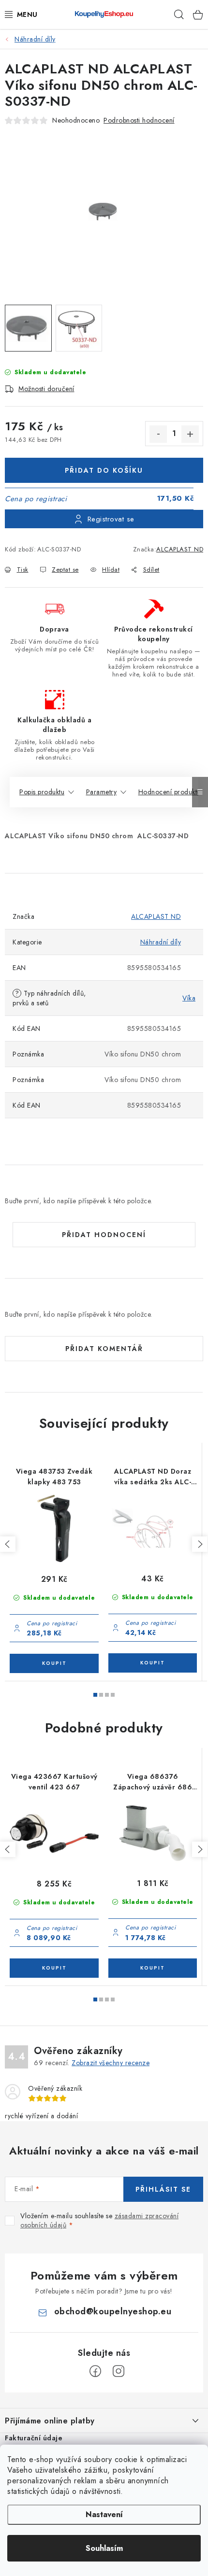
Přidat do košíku (104, 470)
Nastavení (104, 2514)
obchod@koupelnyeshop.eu (113, 2311)
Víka (189, 998)
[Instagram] (119, 2371)
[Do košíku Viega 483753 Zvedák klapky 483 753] (54, 1663)
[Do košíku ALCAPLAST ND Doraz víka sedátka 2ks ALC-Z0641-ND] (153, 1663)
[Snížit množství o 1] (158, 434)
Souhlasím (104, 2548)
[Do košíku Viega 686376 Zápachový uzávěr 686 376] (153, 1968)
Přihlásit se (163, 2189)
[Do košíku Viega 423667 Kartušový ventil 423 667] (54, 1968)
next (200, 1544)
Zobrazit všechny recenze (111, 2063)
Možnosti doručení (46, 389)
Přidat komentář (104, 1349)
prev (8, 1544)
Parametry (102, 792)
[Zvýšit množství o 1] (190, 434)
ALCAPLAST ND (180, 549)
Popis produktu (42, 792)
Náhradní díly (161, 942)
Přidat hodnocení (104, 1235)
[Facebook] (95, 2371)
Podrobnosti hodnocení (139, 120)
